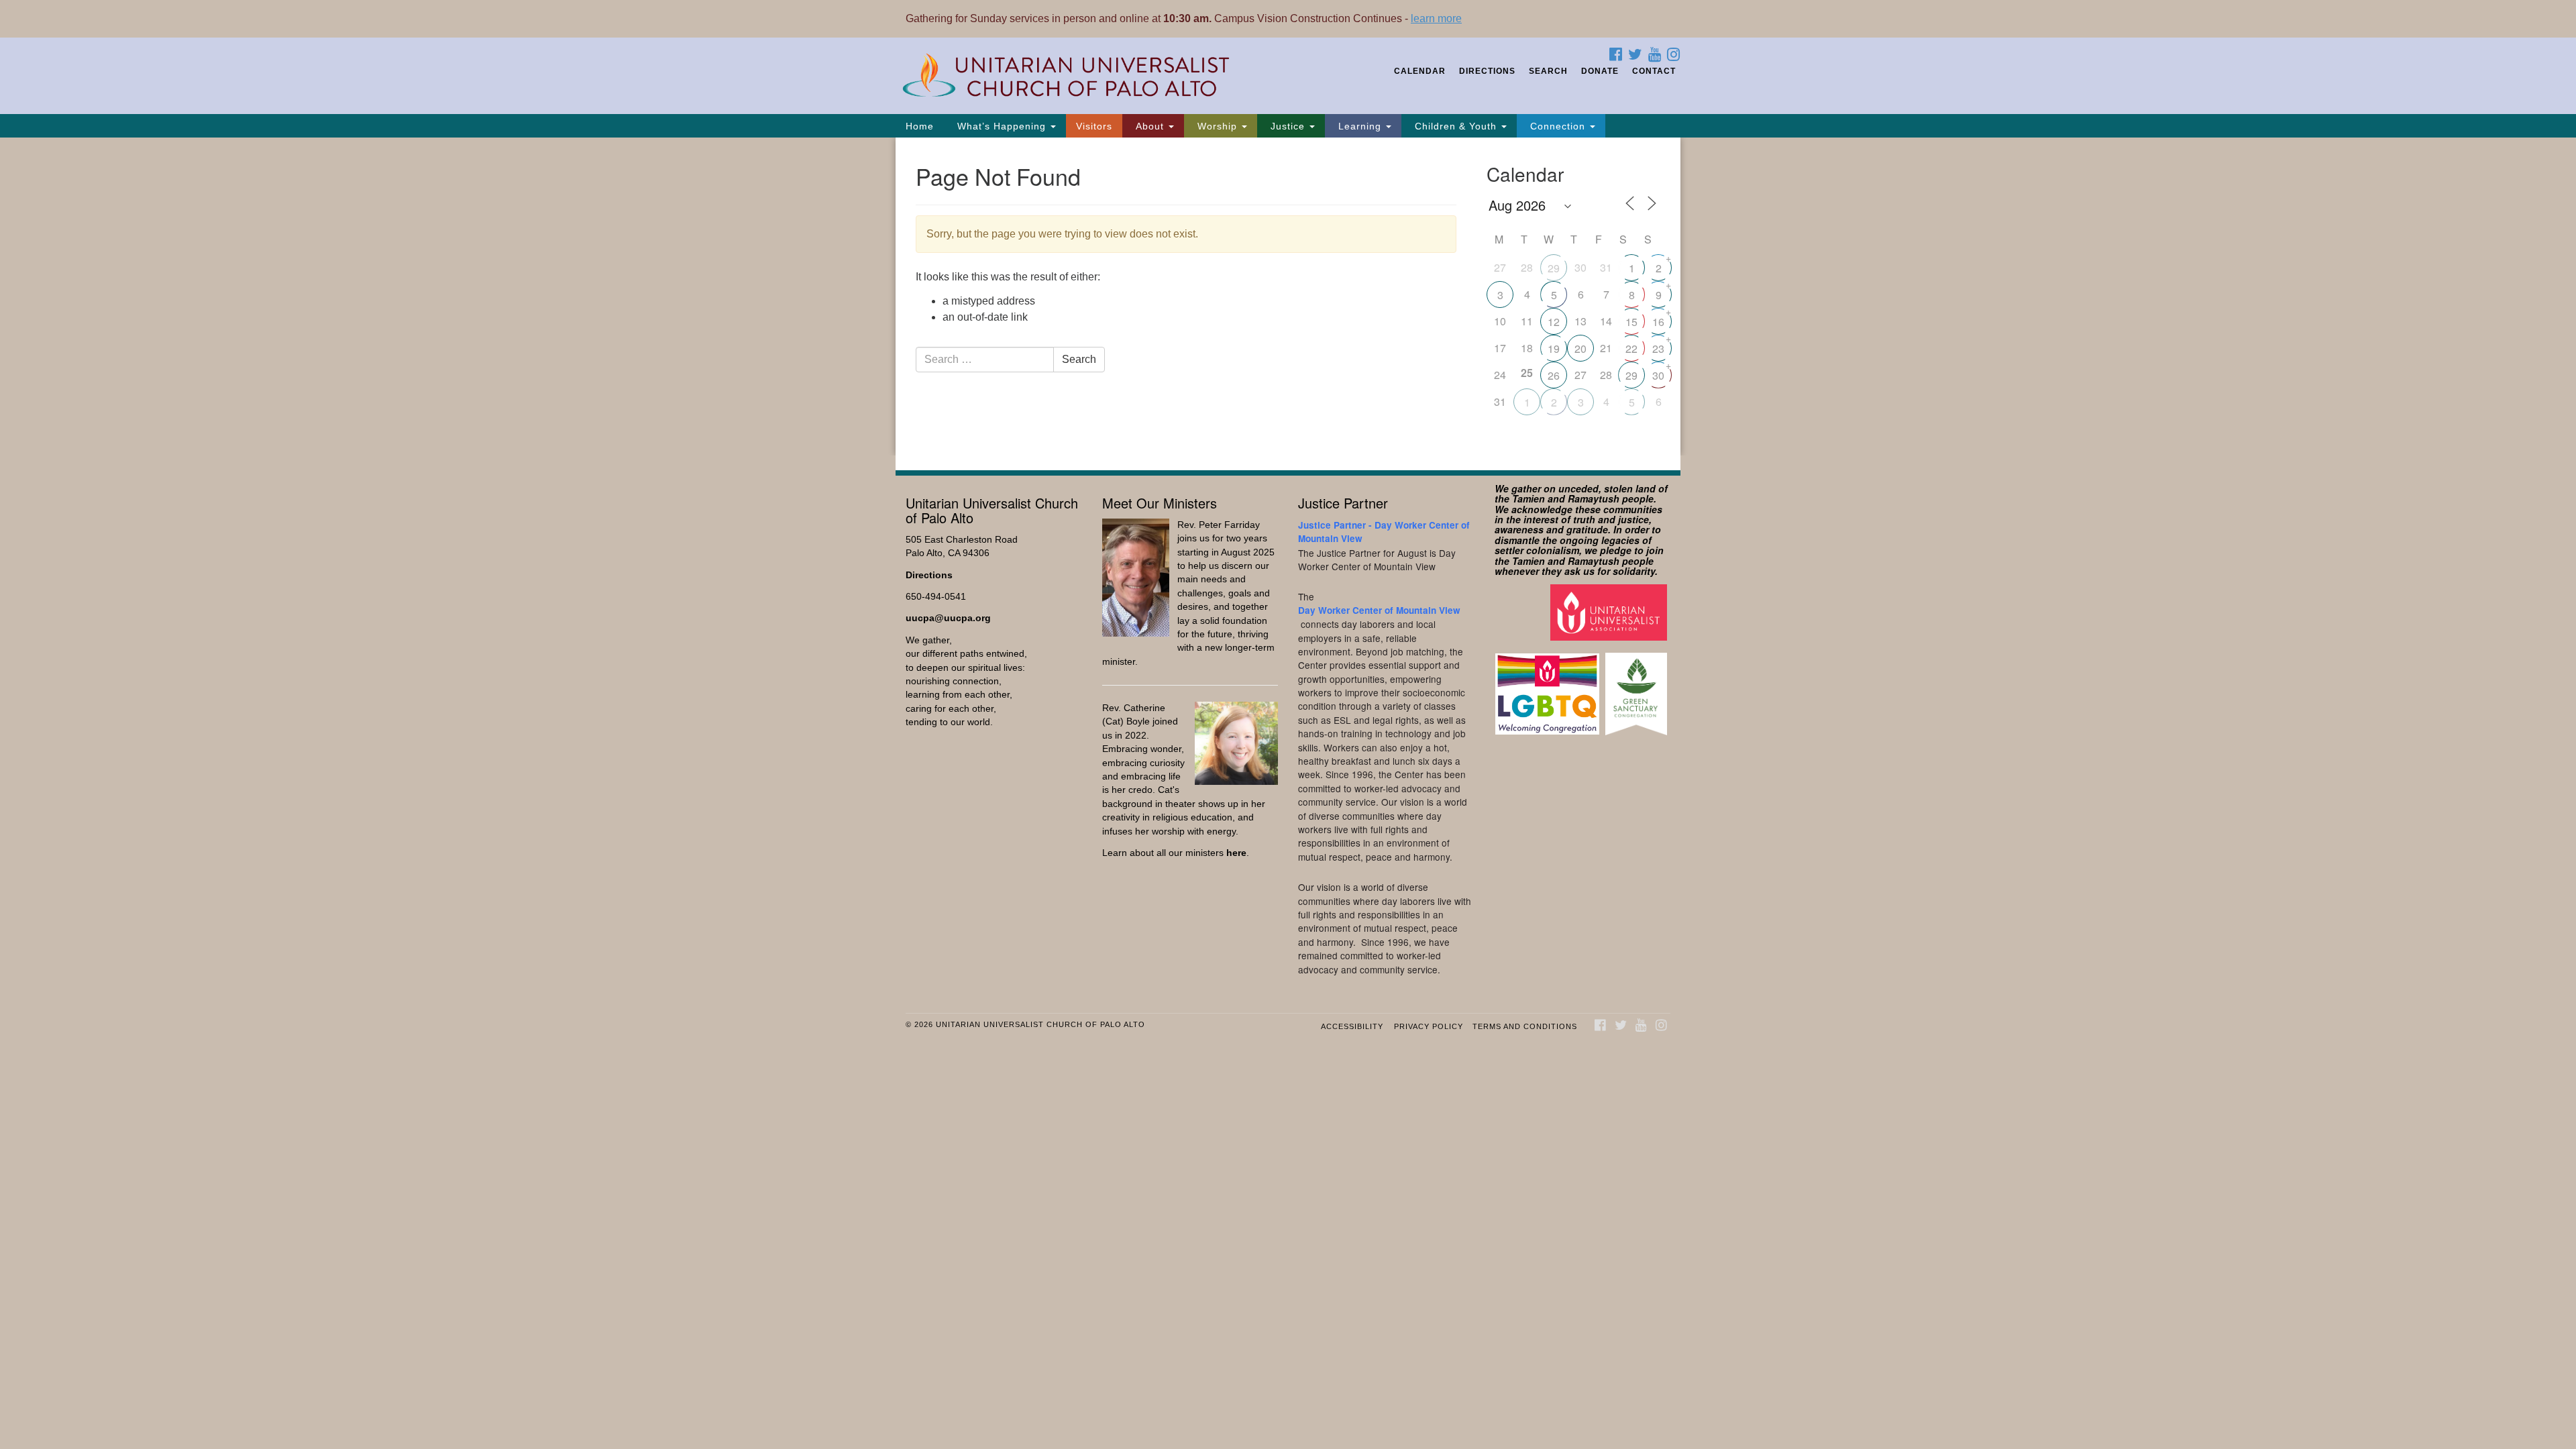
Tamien (1528, 498)
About (1150, 126)
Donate (1600, 71)
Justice (1288, 126)
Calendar (1420, 71)
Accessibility (1352, 1026)
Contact (1654, 71)
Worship (1217, 126)
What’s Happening (1002, 126)
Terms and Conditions (1525, 1026)
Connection (1558, 126)
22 (1631, 348)
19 (1554, 348)
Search (1548, 71)
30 (1658, 375)
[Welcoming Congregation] (1549, 687)
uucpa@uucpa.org (948, 618)
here (1236, 853)
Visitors (1094, 126)
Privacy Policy (1429, 1026)
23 (1658, 348)
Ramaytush (1594, 498)
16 (1658, 322)
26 (1554, 375)
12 (1554, 322)
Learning (1360, 126)
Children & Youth (1456, 126)
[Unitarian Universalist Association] (1610, 612)
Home (920, 126)
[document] (1288, 297)
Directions (1487, 71)
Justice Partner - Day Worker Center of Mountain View (1384, 532)
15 (1631, 322)
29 (1554, 268)
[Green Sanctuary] (1638, 687)
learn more (1436, 18)
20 (1580, 348)
